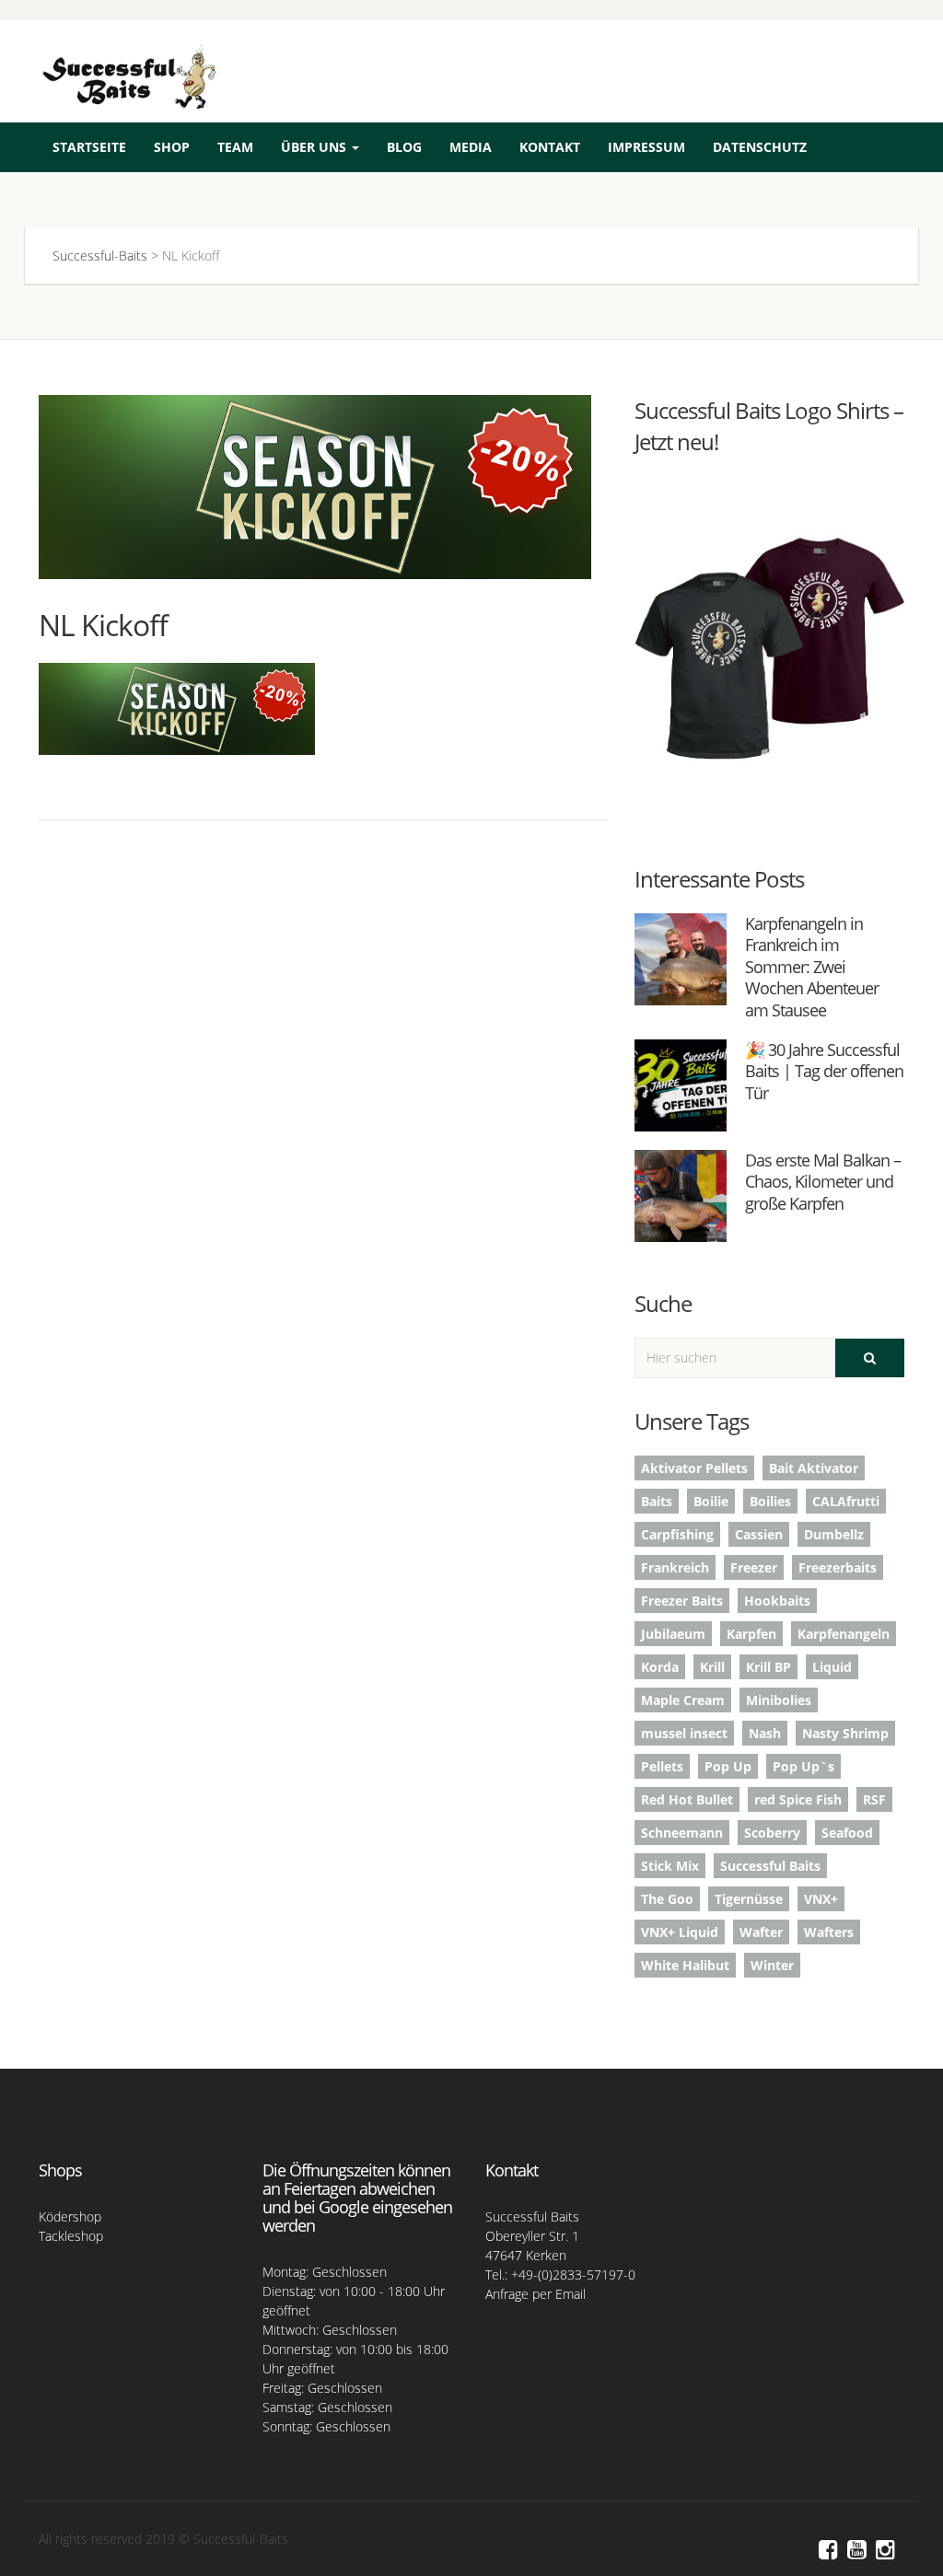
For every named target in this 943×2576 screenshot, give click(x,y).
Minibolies (779, 1700)
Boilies (770, 1501)
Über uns (315, 147)
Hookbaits (777, 1601)
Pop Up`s (803, 1766)
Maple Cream (683, 1700)
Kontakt (550, 147)
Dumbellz (834, 1534)
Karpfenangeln (844, 1634)
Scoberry (772, 1833)
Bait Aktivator (814, 1468)
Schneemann (682, 1833)
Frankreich (675, 1567)
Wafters (829, 1932)
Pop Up (728, 1766)
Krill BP (768, 1667)
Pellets (662, 1766)
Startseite (89, 147)
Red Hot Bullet (687, 1799)
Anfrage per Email (536, 2294)
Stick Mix (670, 1866)
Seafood (847, 1833)
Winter (772, 1965)
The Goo (667, 1899)
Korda (660, 1667)
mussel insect (684, 1733)
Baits (657, 1501)
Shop (172, 147)
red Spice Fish (798, 1799)
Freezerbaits (838, 1567)
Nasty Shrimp (845, 1733)
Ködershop (70, 2216)
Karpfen (751, 1634)
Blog (404, 147)
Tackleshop (71, 2236)
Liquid (832, 1667)
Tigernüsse (749, 1899)
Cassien (759, 1534)
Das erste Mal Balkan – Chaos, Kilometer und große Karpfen (823, 1182)
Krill (712, 1667)
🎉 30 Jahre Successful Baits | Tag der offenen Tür (824, 1071)
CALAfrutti (846, 1501)
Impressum (646, 147)
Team (235, 147)
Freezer (754, 1567)
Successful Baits (770, 1866)
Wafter (761, 1932)
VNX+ (821, 1899)
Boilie (711, 1501)
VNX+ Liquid (680, 1932)
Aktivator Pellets (694, 1468)
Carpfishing (677, 1534)
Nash (765, 1733)
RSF (874, 1799)
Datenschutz (760, 147)
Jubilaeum (673, 1634)
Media (471, 147)
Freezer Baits (682, 1601)
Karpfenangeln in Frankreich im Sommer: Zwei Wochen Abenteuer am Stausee (812, 967)
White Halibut (685, 1965)
